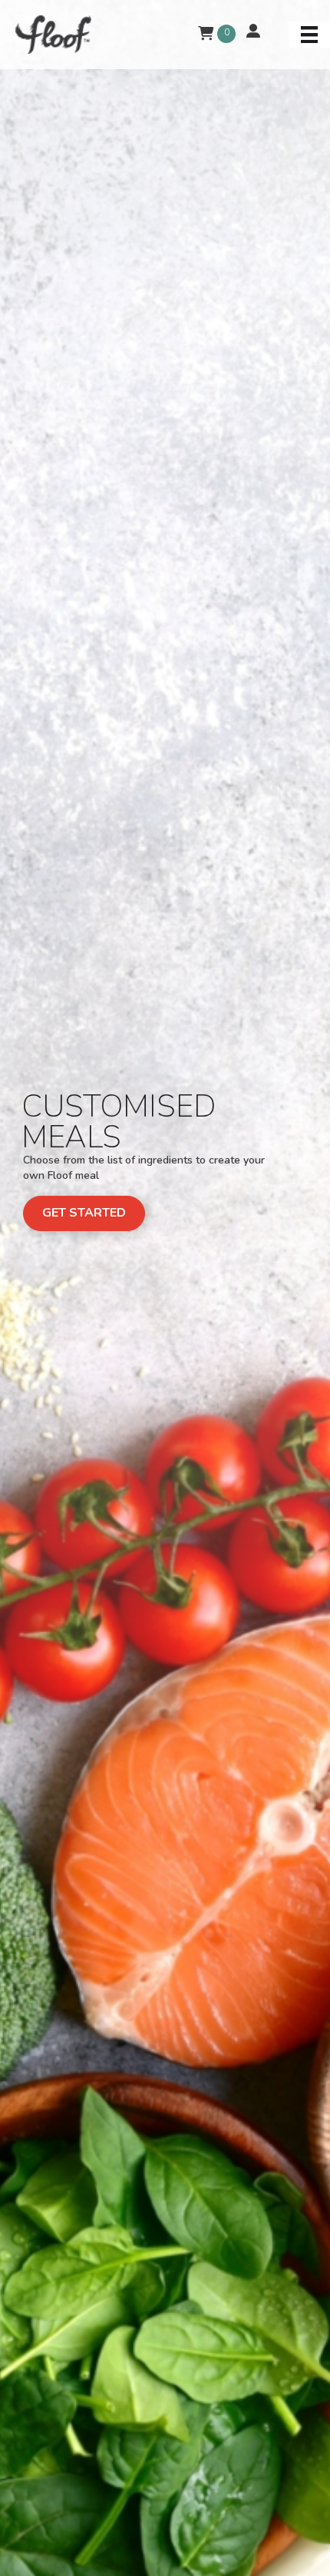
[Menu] (309, 35)
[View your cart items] (206, 34)
